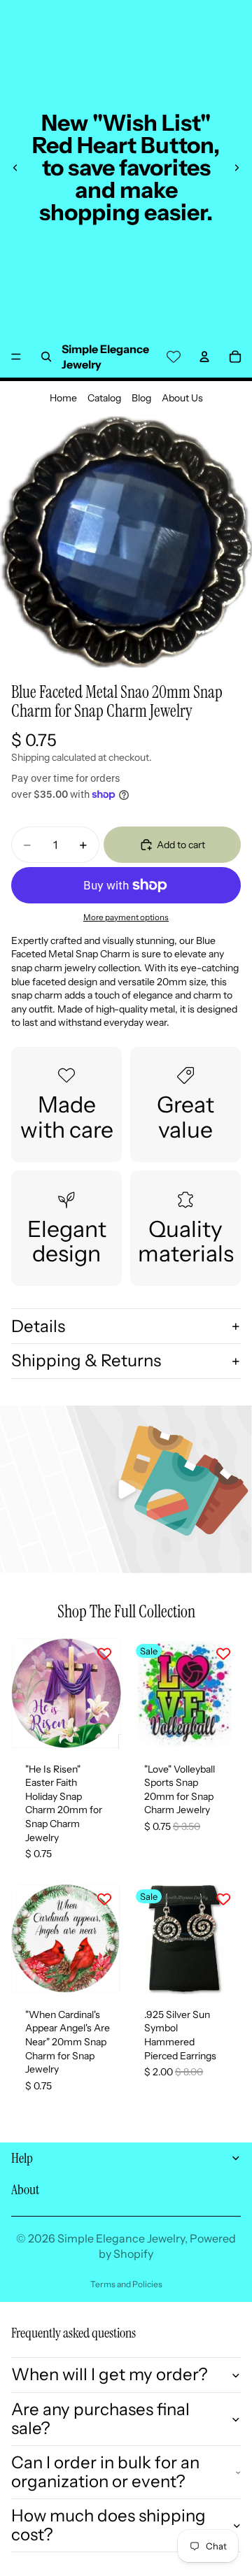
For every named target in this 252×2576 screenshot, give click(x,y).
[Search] (46, 357)
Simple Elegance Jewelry (121, 2238)
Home (63, 398)
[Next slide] (237, 168)
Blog (141, 398)
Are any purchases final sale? (100, 2418)
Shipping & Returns (86, 1360)
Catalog (104, 398)
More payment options (126, 917)
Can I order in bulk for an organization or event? (105, 2471)
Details (38, 1326)
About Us (182, 398)
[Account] (204, 357)
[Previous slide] (15, 168)
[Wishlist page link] (174, 357)
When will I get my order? (110, 2374)
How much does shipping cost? (108, 2525)
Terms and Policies (126, 2284)
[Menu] (16, 357)
